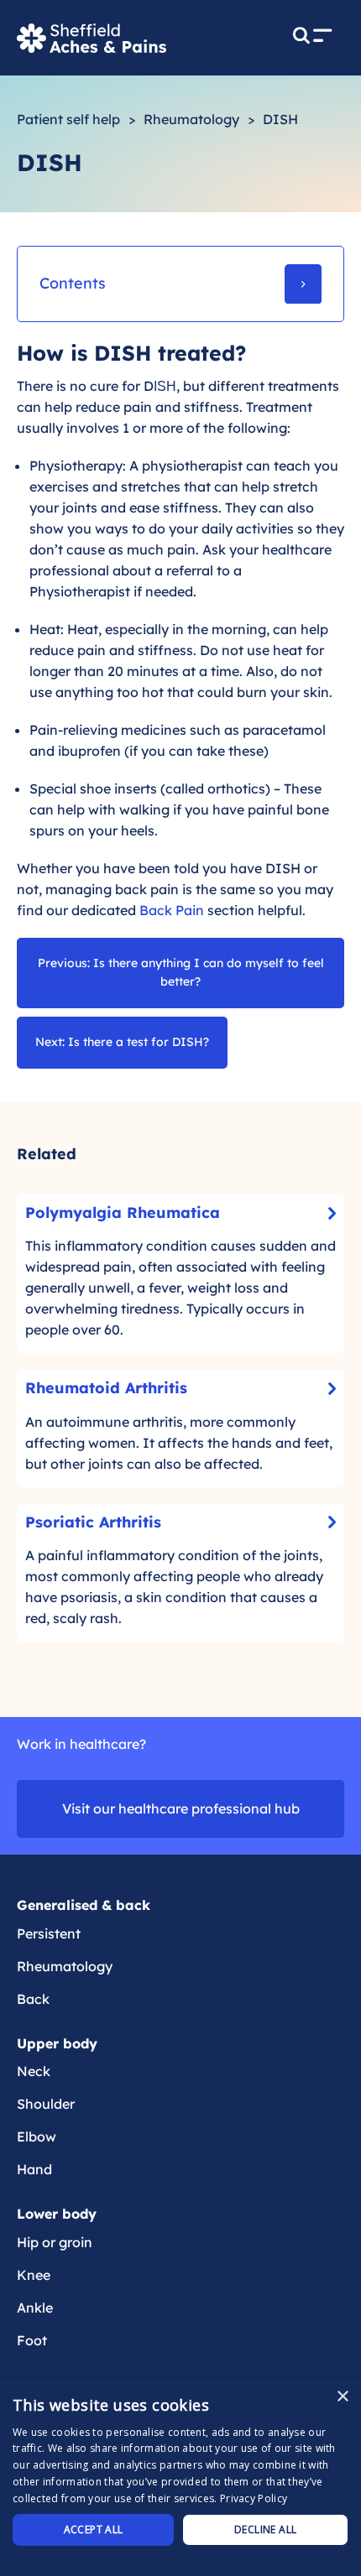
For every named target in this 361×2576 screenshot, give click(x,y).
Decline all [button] (265, 2529)
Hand (34, 2169)
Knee (34, 2275)
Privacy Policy (254, 2498)
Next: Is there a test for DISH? (122, 1042)
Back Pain (172, 910)
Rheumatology (191, 119)
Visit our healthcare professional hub (181, 1808)
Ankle (35, 2308)
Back (33, 1999)
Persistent (49, 1933)
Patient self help (68, 119)
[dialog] (180, 2477)
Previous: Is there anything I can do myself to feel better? (181, 972)
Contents (73, 283)
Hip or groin (55, 2242)
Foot (32, 2340)
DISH (280, 119)
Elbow (37, 2136)
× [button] (342, 2397)
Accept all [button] (94, 2529)
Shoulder (46, 2104)
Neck (34, 2071)
